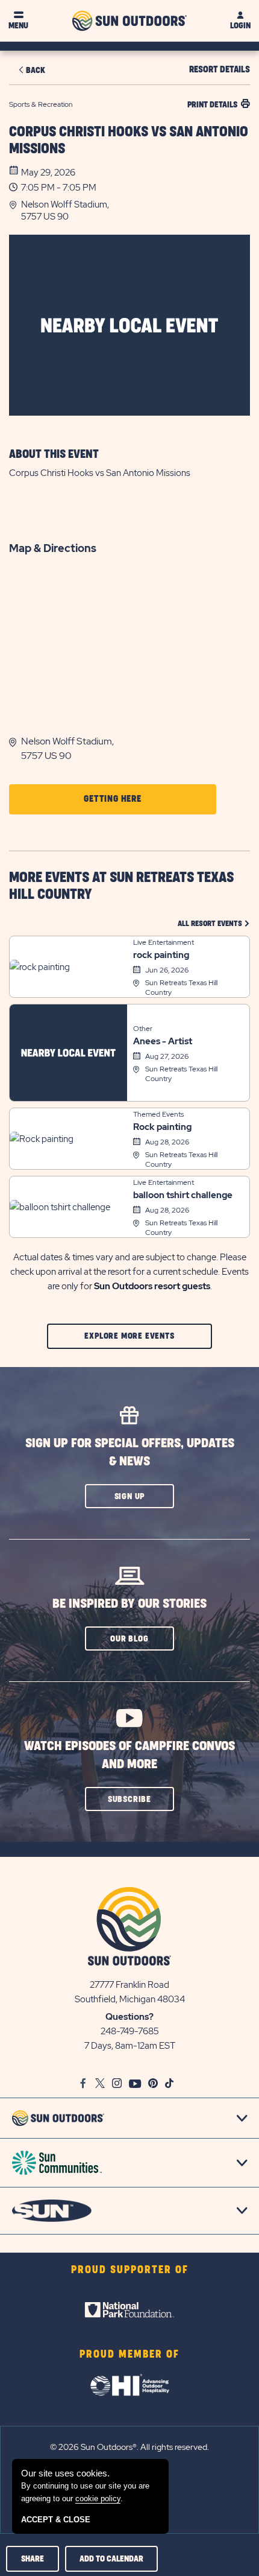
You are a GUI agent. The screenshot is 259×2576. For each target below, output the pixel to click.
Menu (18, 26)
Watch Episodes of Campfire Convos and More (129, 1755)
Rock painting (162, 1127)
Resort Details (220, 70)
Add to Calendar (111, 2559)
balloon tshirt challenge (183, 1195)
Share (33, 2559)
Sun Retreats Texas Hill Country (181, 988)
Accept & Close (56, 2520)
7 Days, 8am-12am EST (130, 2046)
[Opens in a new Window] (129, 2310)
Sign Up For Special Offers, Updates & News (130, 1452)
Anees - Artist (163, 1041)
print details (212, 105)
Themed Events (158, 1114)
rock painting (161, 955)
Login (240, 26)
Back (36, 70)
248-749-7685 (130, 2031)
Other (143, 1029)
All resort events (214, 923)
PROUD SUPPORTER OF (130, 2270)
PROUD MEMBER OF (129, 2355)
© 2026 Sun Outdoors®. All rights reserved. (129, 2447)
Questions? (129, 2017)
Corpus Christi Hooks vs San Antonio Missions (129, 141)
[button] (136, 211)
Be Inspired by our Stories (129, 1604)
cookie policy (98, 2498)
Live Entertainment (164, 942)
